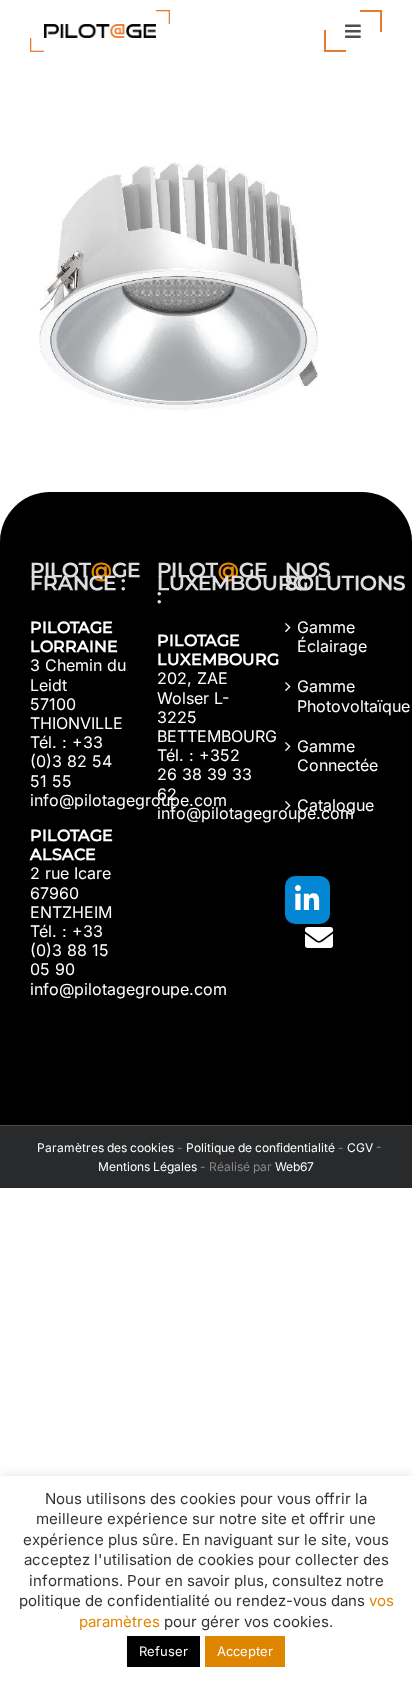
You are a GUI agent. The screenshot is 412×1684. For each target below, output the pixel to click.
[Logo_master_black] (100, 18)
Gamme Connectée (334, 756)
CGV (360, 1147)
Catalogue (334, 805)
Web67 (294, 1166)
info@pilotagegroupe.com (128, 800)
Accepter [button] (245, 1651)
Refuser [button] (163, 1651)
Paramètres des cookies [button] (102, 1147)
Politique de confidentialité (260, 1147)
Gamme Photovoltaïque (334, 696)
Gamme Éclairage (332, 637)
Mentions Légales (147, 1166)
